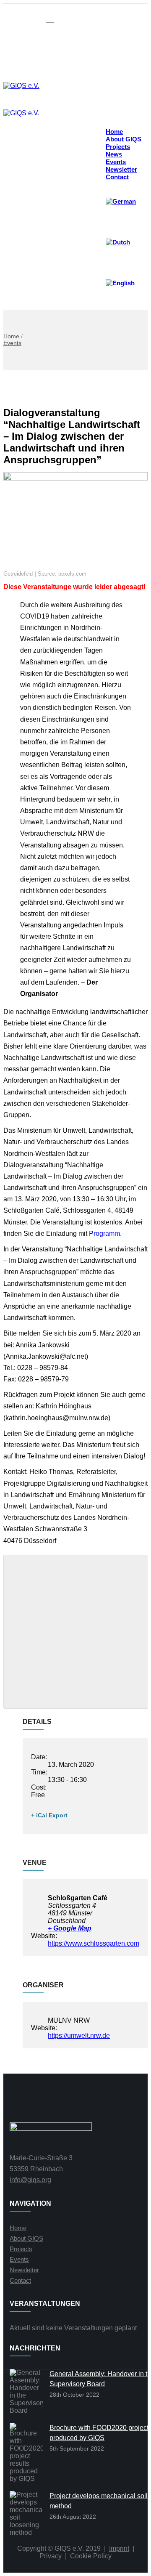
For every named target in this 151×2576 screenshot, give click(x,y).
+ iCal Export (49, 1815)
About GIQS (26, 2238)
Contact (117, 177)
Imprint (119, 2548)
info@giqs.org (30, 2180)
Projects (21, 2249)
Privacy (51, 2556)
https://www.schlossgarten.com (94, 1943)
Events (12, 343)
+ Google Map (70, 1928)
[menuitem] (124, 201)
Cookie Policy (91, 2556)
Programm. (105, 1234)
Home (11, 336)
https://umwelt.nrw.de (79, 2036)
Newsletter (24, 2270)
